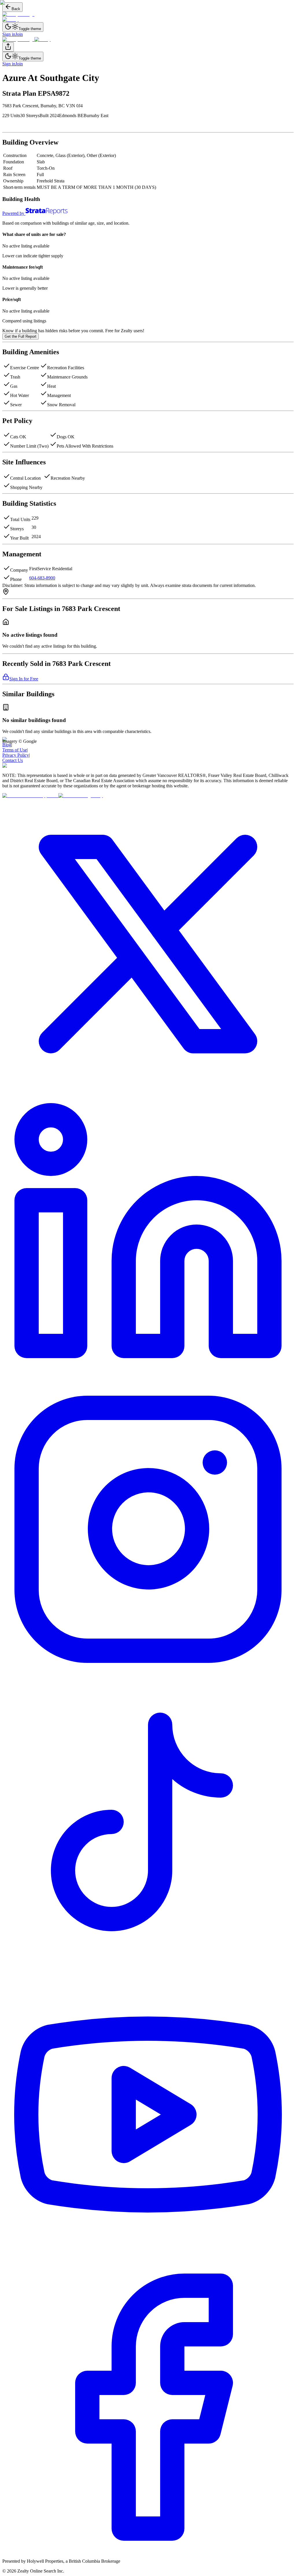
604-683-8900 (42, 578)
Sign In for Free (24, 679)
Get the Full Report (21, 336)
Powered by (13, 213)
